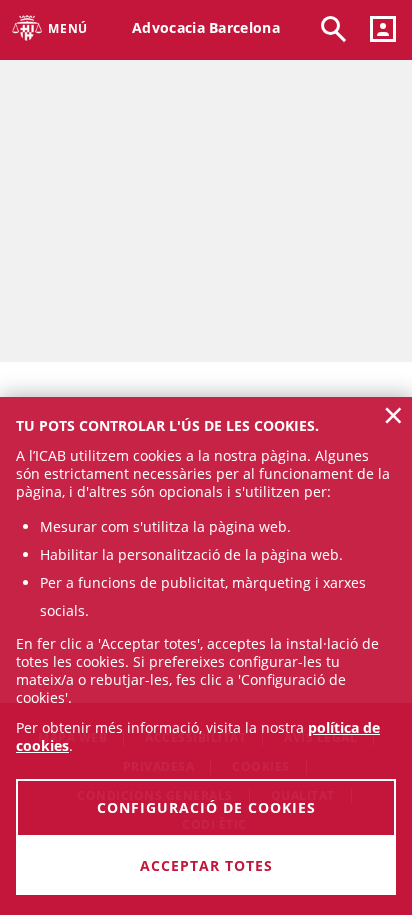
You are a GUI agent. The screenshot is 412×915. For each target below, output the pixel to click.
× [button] (393, 415)
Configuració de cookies (206, 807)
